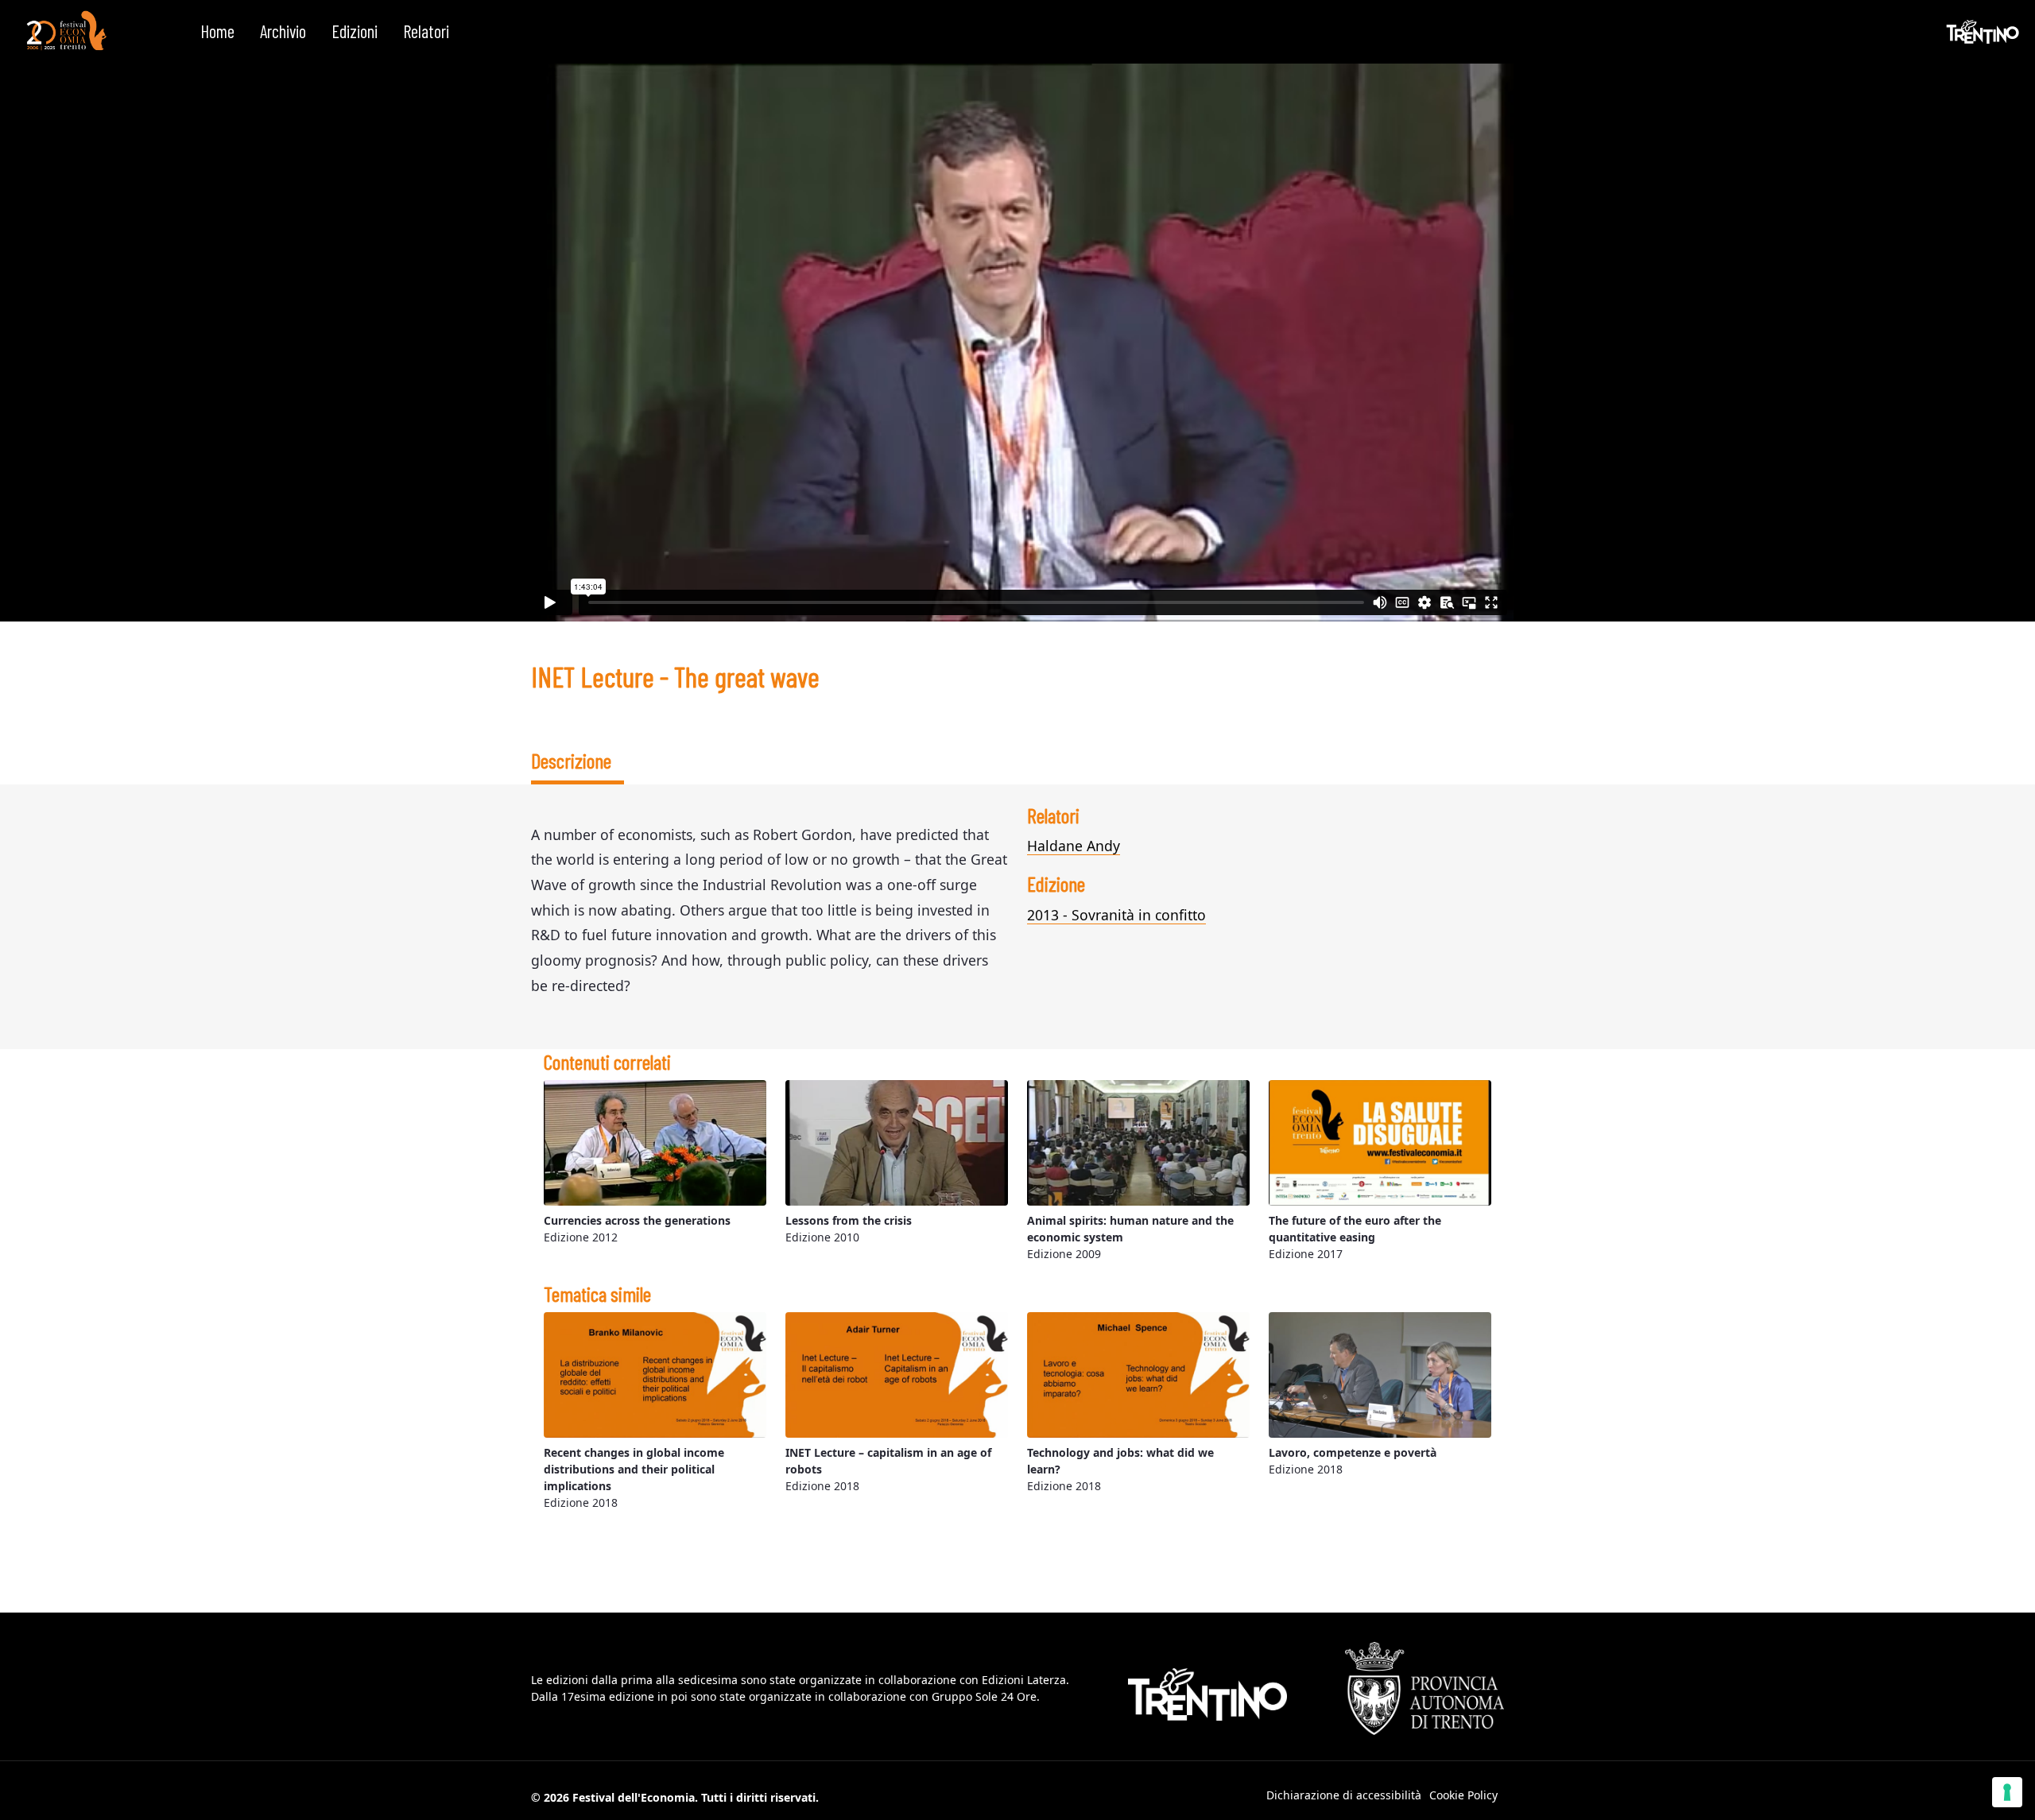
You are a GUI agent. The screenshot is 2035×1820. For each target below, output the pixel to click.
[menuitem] (217, 32)
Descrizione (571, 760)
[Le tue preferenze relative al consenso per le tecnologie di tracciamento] (2007, 1792)
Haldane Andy (1074, 846)
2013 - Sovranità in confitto (1116, 915)
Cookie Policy (1463, 1795)
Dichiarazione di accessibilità (1344, 1795)
